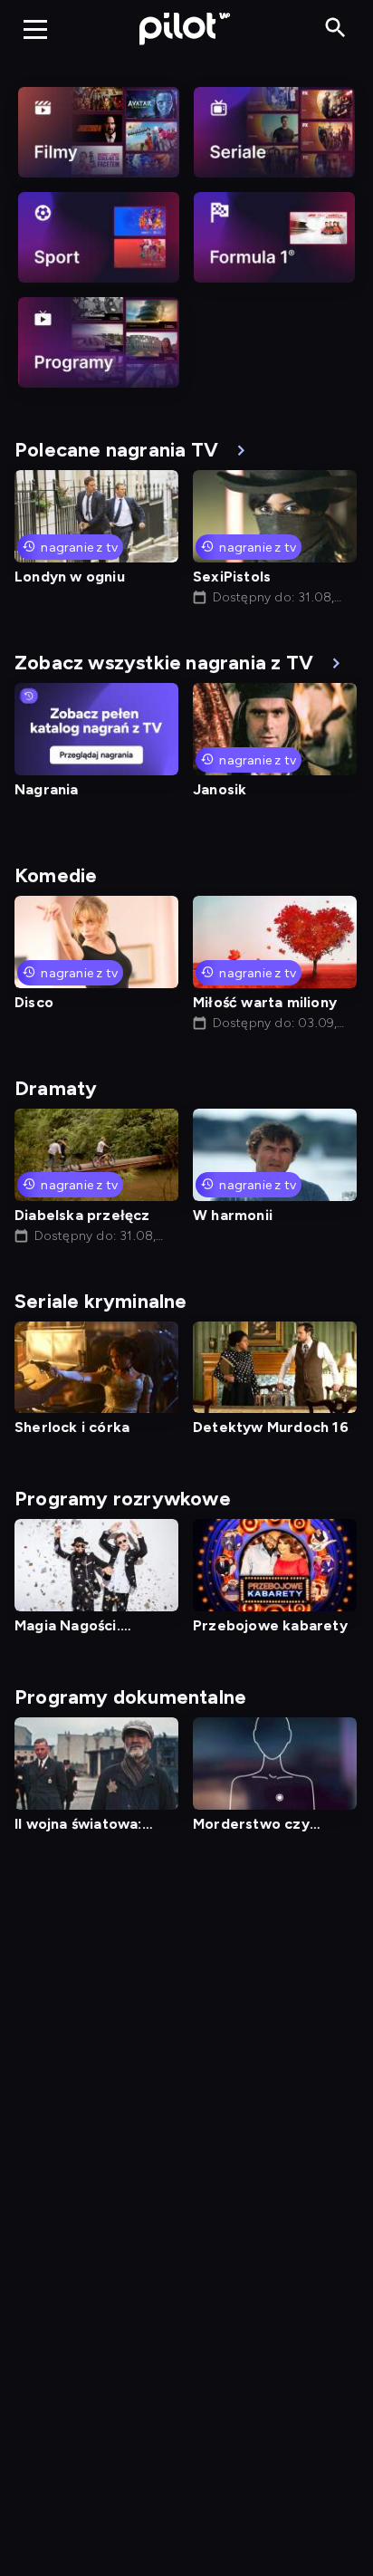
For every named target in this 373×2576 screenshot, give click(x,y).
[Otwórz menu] (35, 29)
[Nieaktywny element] (99, 132)
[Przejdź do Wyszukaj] (335, 29)
